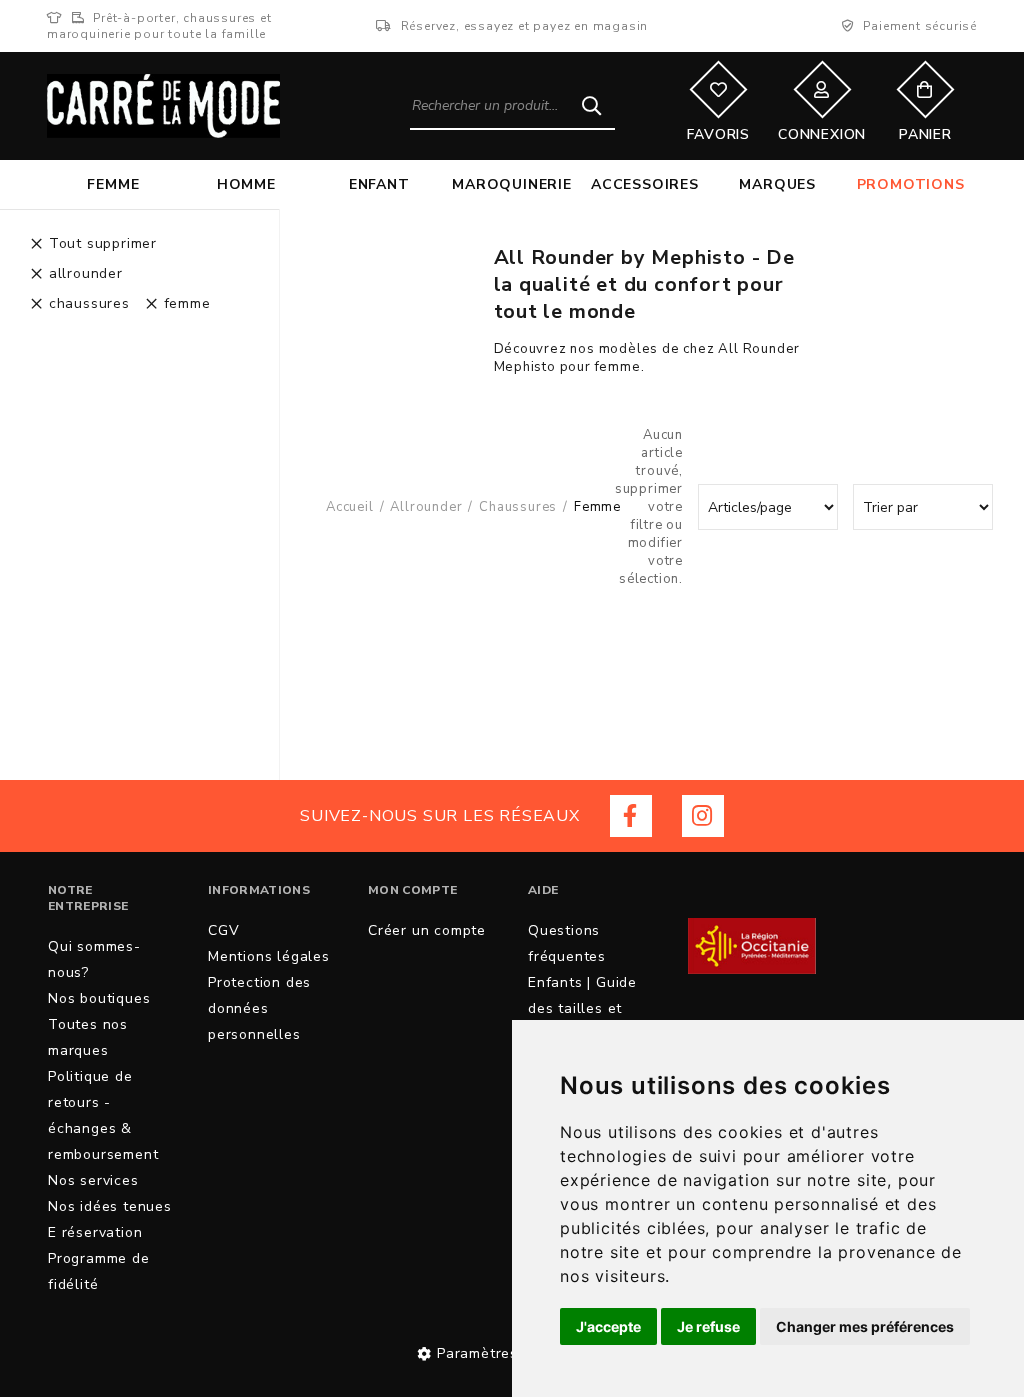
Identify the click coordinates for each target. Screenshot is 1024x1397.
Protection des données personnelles (259, 1008)
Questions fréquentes (567, 943)
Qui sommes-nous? (94, 959)
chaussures (518, 507)
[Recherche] (592, 105)
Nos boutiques (99, 998)
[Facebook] (631, 816)
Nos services (93, 1180)
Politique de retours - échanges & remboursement (103, 1115)
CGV (223, 930)
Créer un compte (427, 930)
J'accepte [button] (608, 1326)
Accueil (350, 507)
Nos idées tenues (110, 1206)
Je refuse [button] (708, 1326)
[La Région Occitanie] (752, 946)
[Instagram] (703, 816)
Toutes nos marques (88, 1037)
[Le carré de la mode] (163, 105)
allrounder (426, 507)
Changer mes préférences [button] (865, 1326)
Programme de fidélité (99, 1271)
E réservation (95, 1232)
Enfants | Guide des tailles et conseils (582, 1008)
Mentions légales (269, 956)
